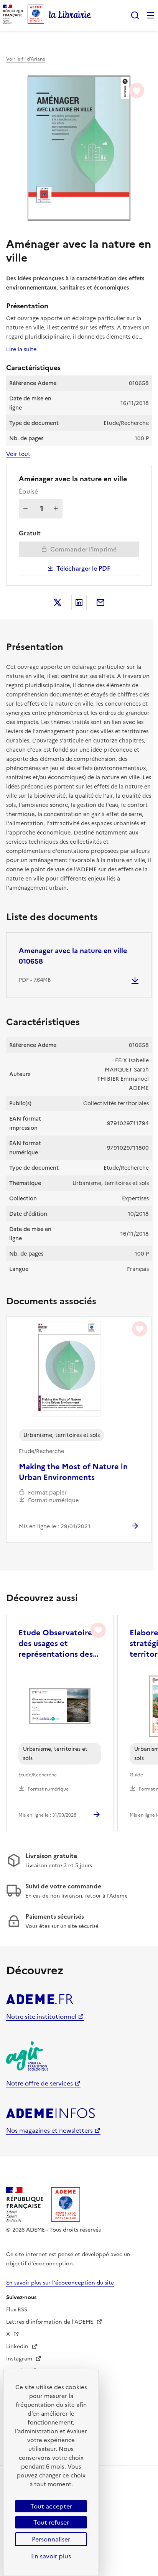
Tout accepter (51, 2506)
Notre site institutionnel (41, 2016)
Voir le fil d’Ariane (26, 59)
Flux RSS (17, 2310)
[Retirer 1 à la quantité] (26, 509)
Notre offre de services (39, 2083)
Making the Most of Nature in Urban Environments (73, 1472)
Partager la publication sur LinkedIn (79, 602)
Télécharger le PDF (83, 568)
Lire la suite (21, 349)
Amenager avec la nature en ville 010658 (73, 956)
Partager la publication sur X (58, 602)
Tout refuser (51, 2522)
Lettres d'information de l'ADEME (50, 2322)
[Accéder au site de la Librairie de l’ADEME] (70, 15)
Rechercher (135, 15)
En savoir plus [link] (51, 2556)
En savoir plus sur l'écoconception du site (60, 2283)
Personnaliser (51, 2539)
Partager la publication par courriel (100, 602)
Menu (150, 15)
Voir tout (18, 454)
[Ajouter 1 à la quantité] (56, 509)
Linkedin (18, 2346)
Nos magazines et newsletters (49, 2130)
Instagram (20, 2359)
